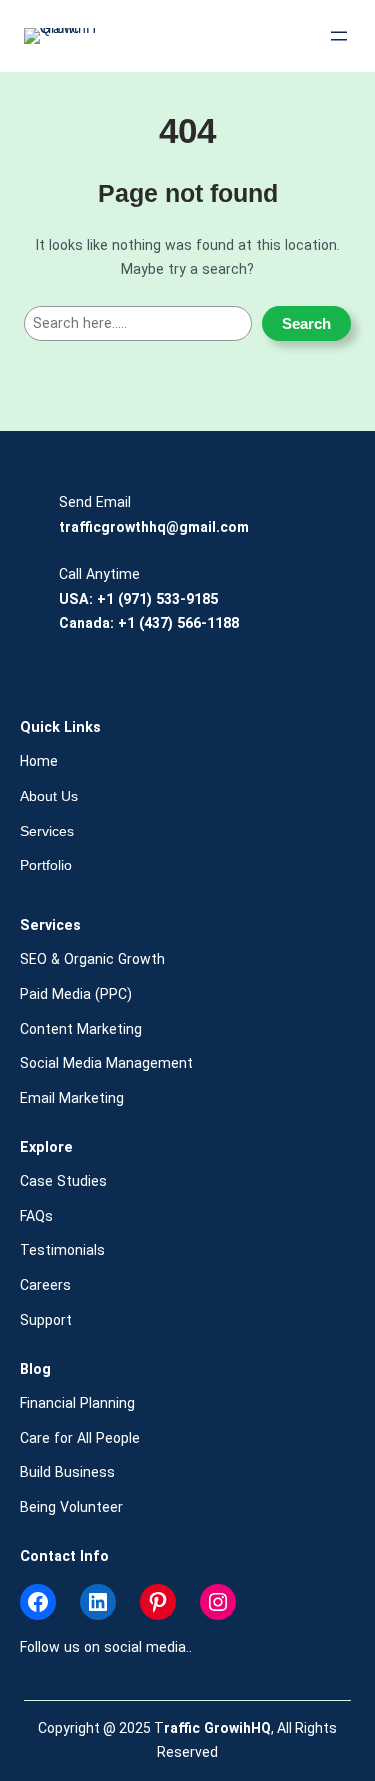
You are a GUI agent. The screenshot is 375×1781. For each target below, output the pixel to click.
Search (306, 323)
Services (47, 831)
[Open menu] (339, 36)
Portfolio (46, 865)
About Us (49, 796)
